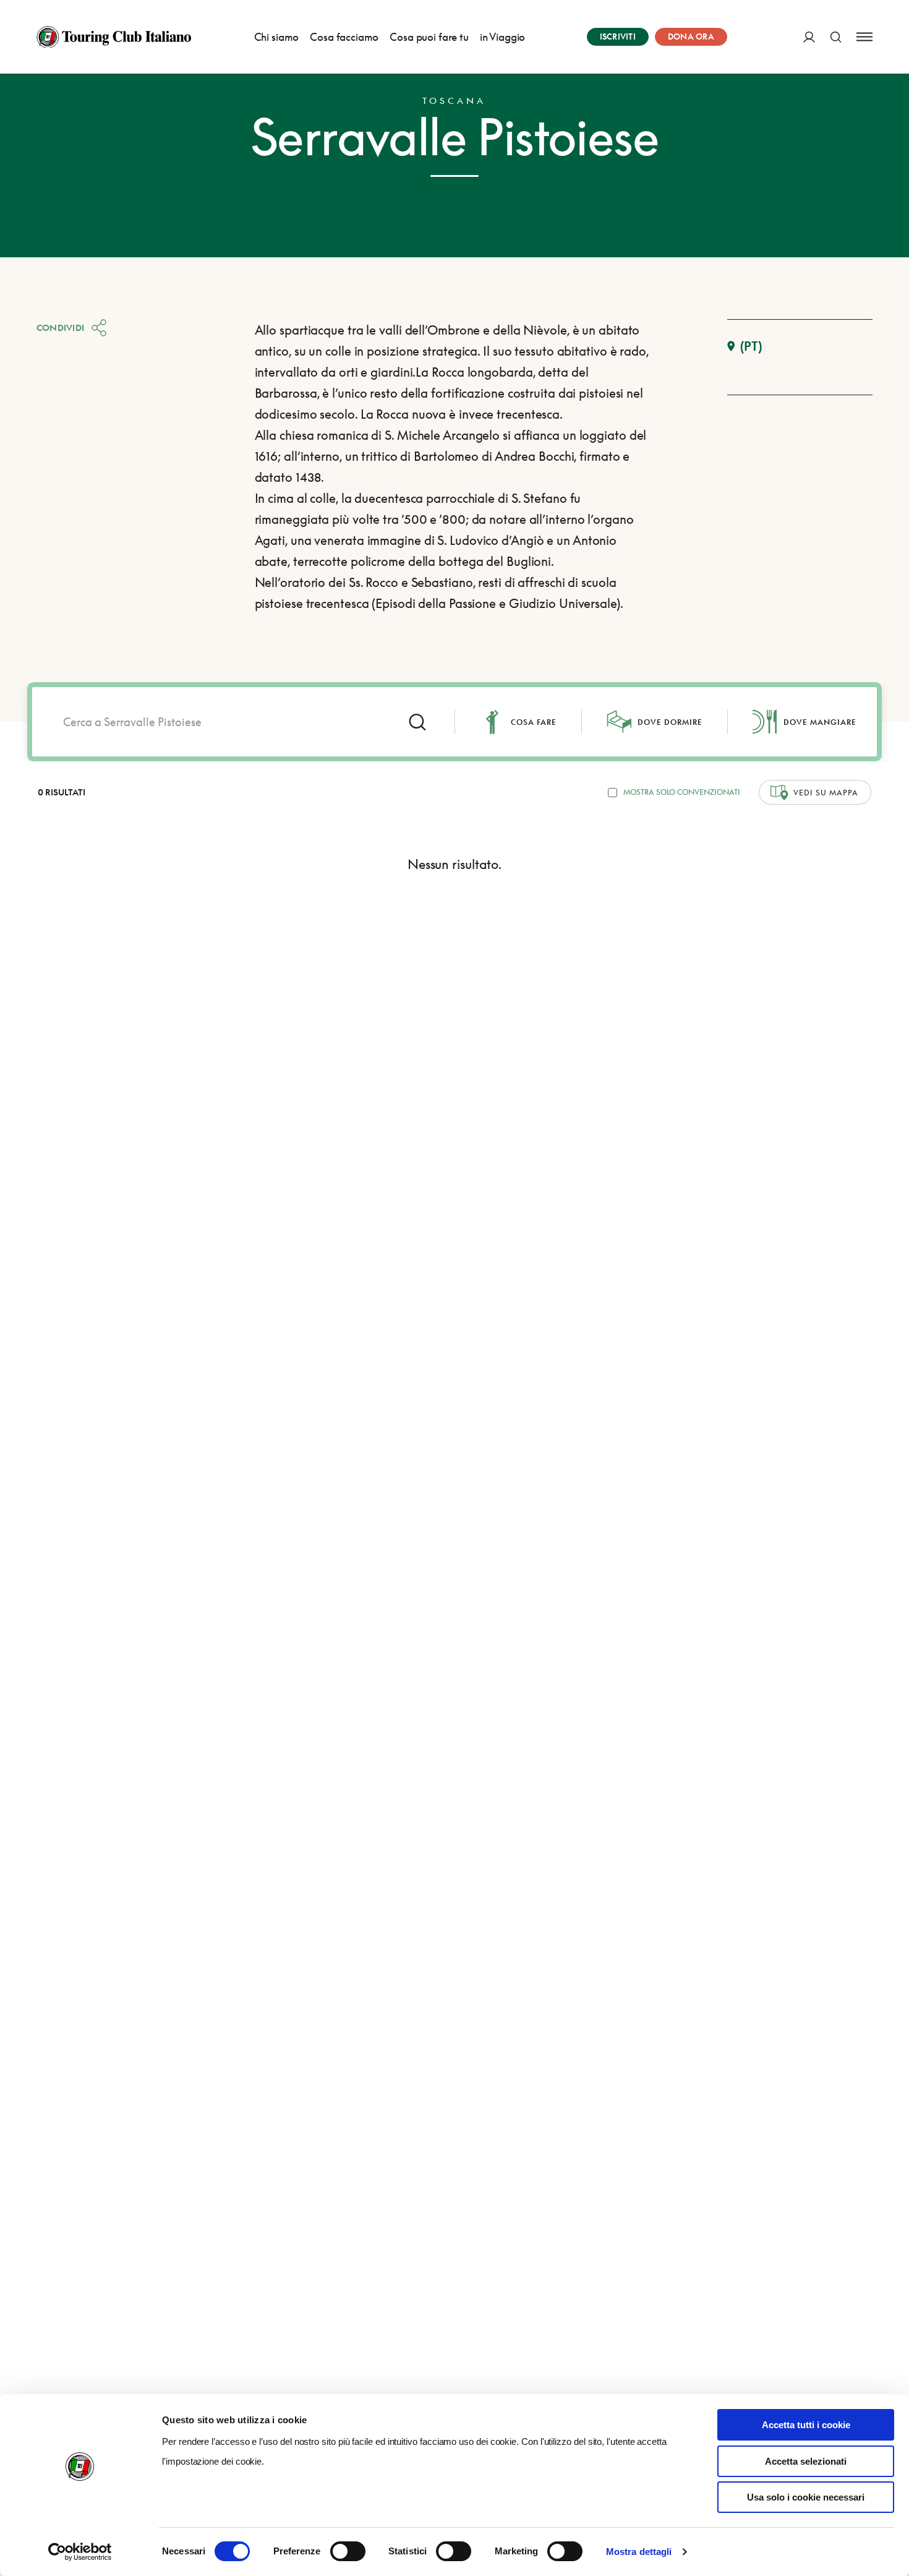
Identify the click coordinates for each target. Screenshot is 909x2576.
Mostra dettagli (639, 2552)
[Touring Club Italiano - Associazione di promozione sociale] (114, 37)
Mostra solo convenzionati (682, 792)
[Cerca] (836, 37)
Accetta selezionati (806, 2461)
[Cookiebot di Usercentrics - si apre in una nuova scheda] (80, 2552)
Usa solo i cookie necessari (806, 2497)
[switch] (348, 2551)
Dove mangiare (820, 722)
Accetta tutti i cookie (806, 2425)
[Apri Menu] (864, 37)
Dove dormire (670, 722)
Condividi (61, 327)
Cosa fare (534, 722)
